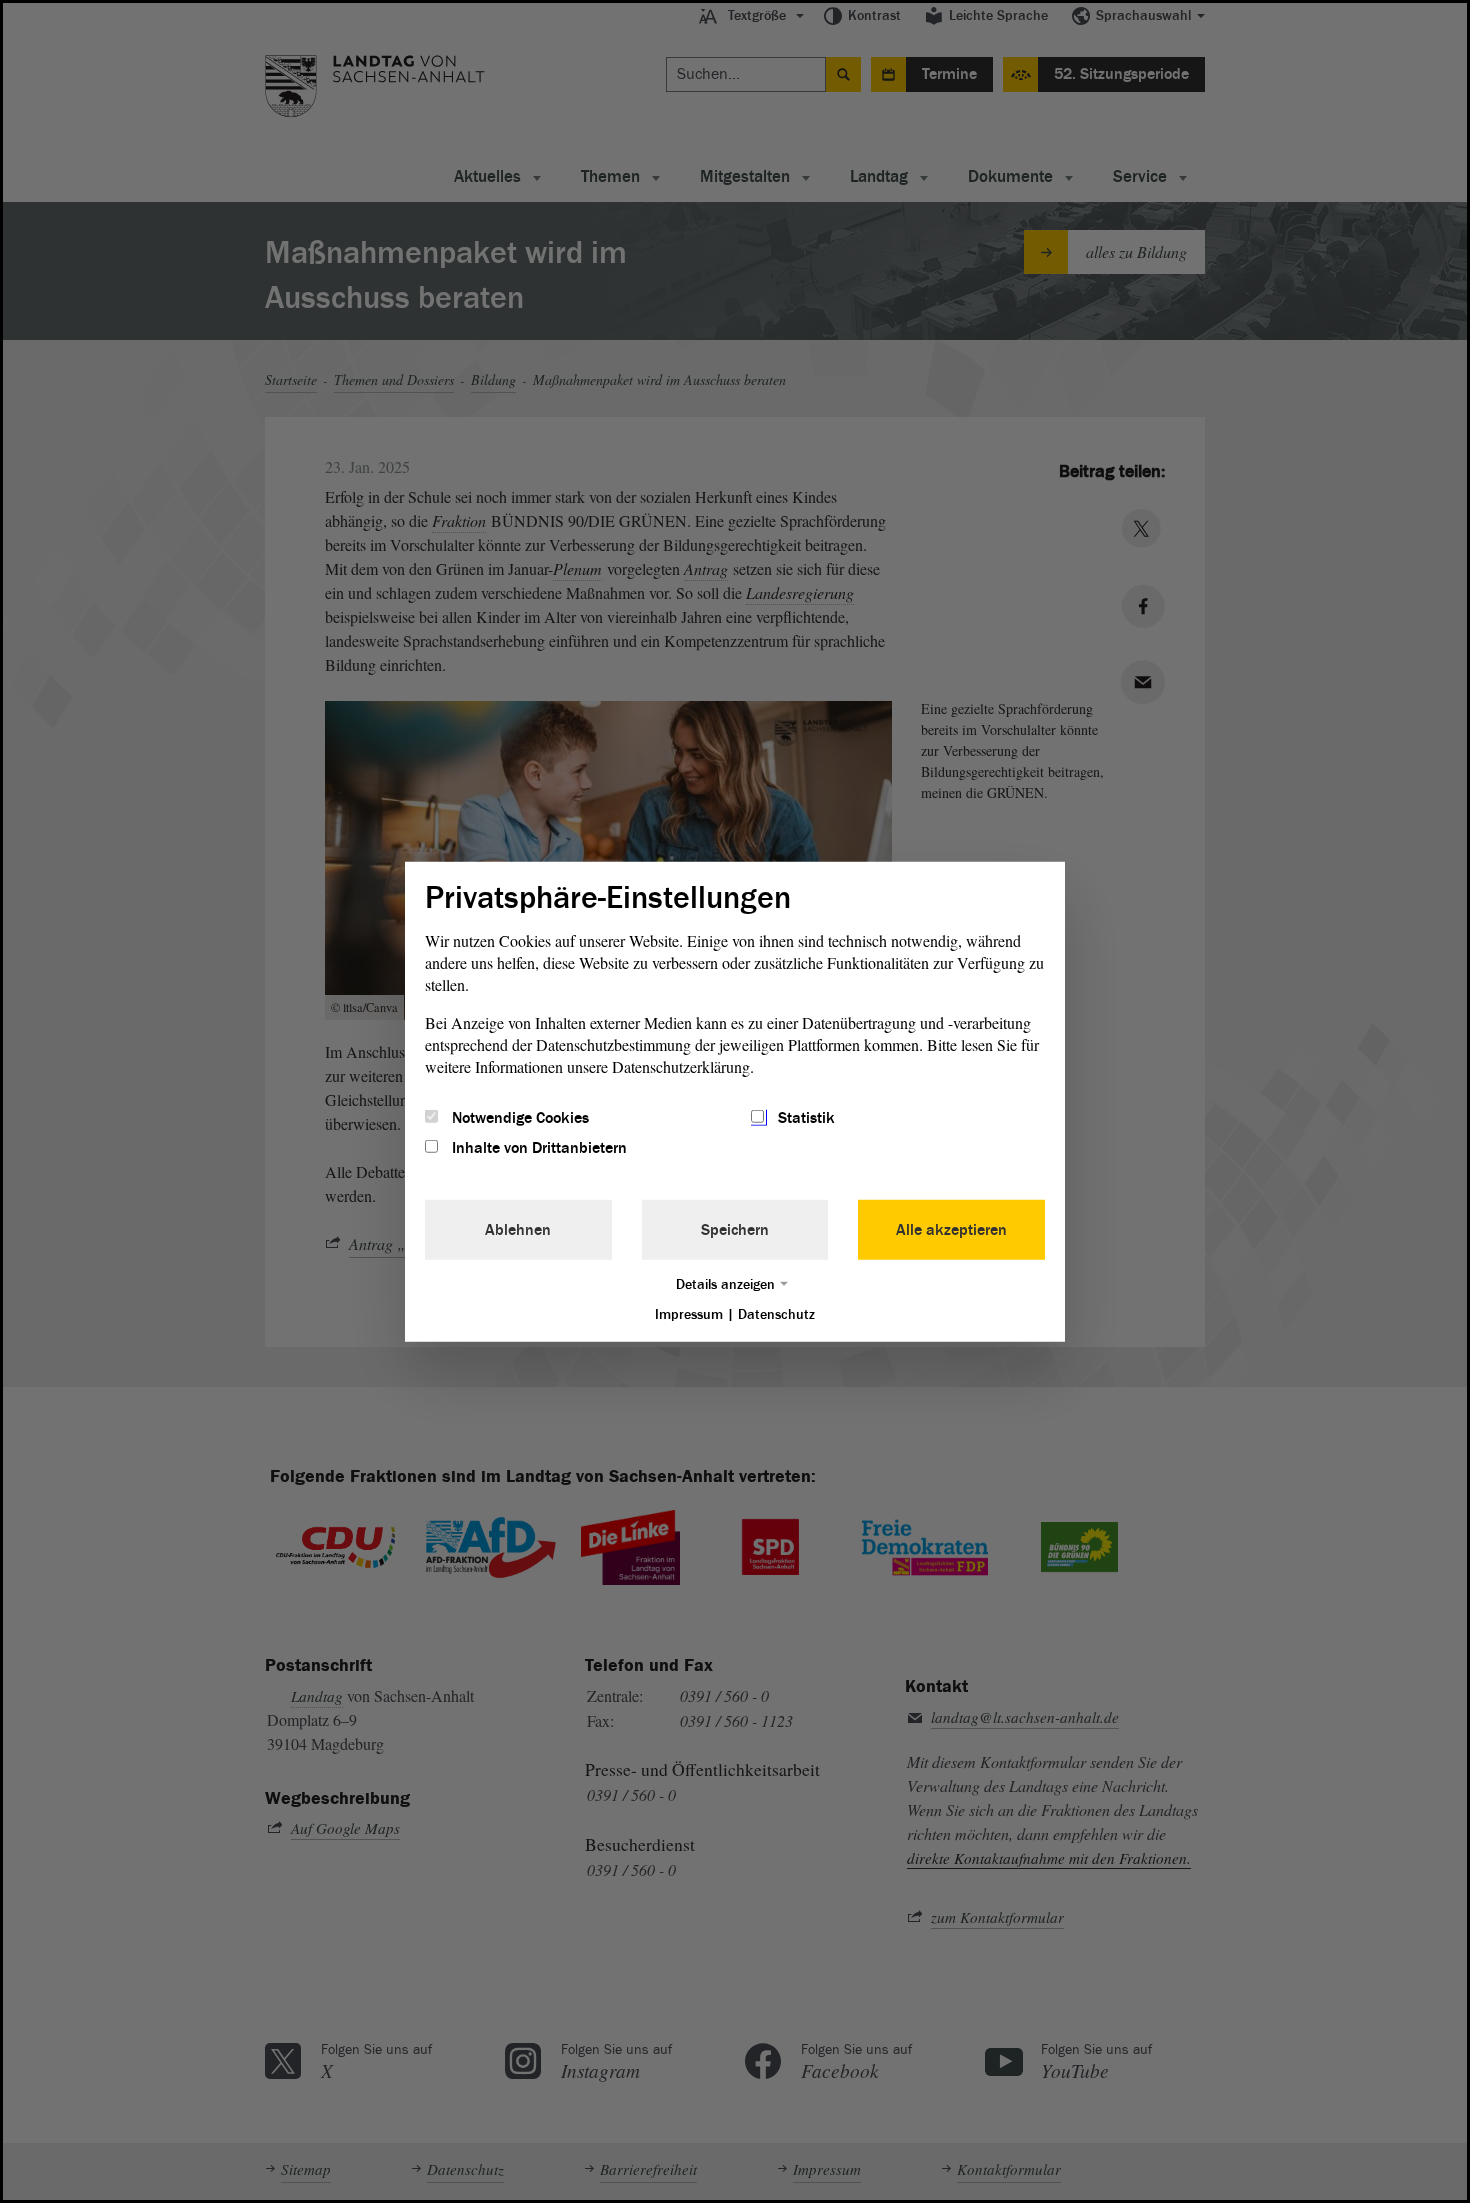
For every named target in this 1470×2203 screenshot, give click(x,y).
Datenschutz (776, 1314)
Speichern (735, 1230)
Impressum (689, 1314)
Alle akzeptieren (951, 1230)
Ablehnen (518, 1230)
